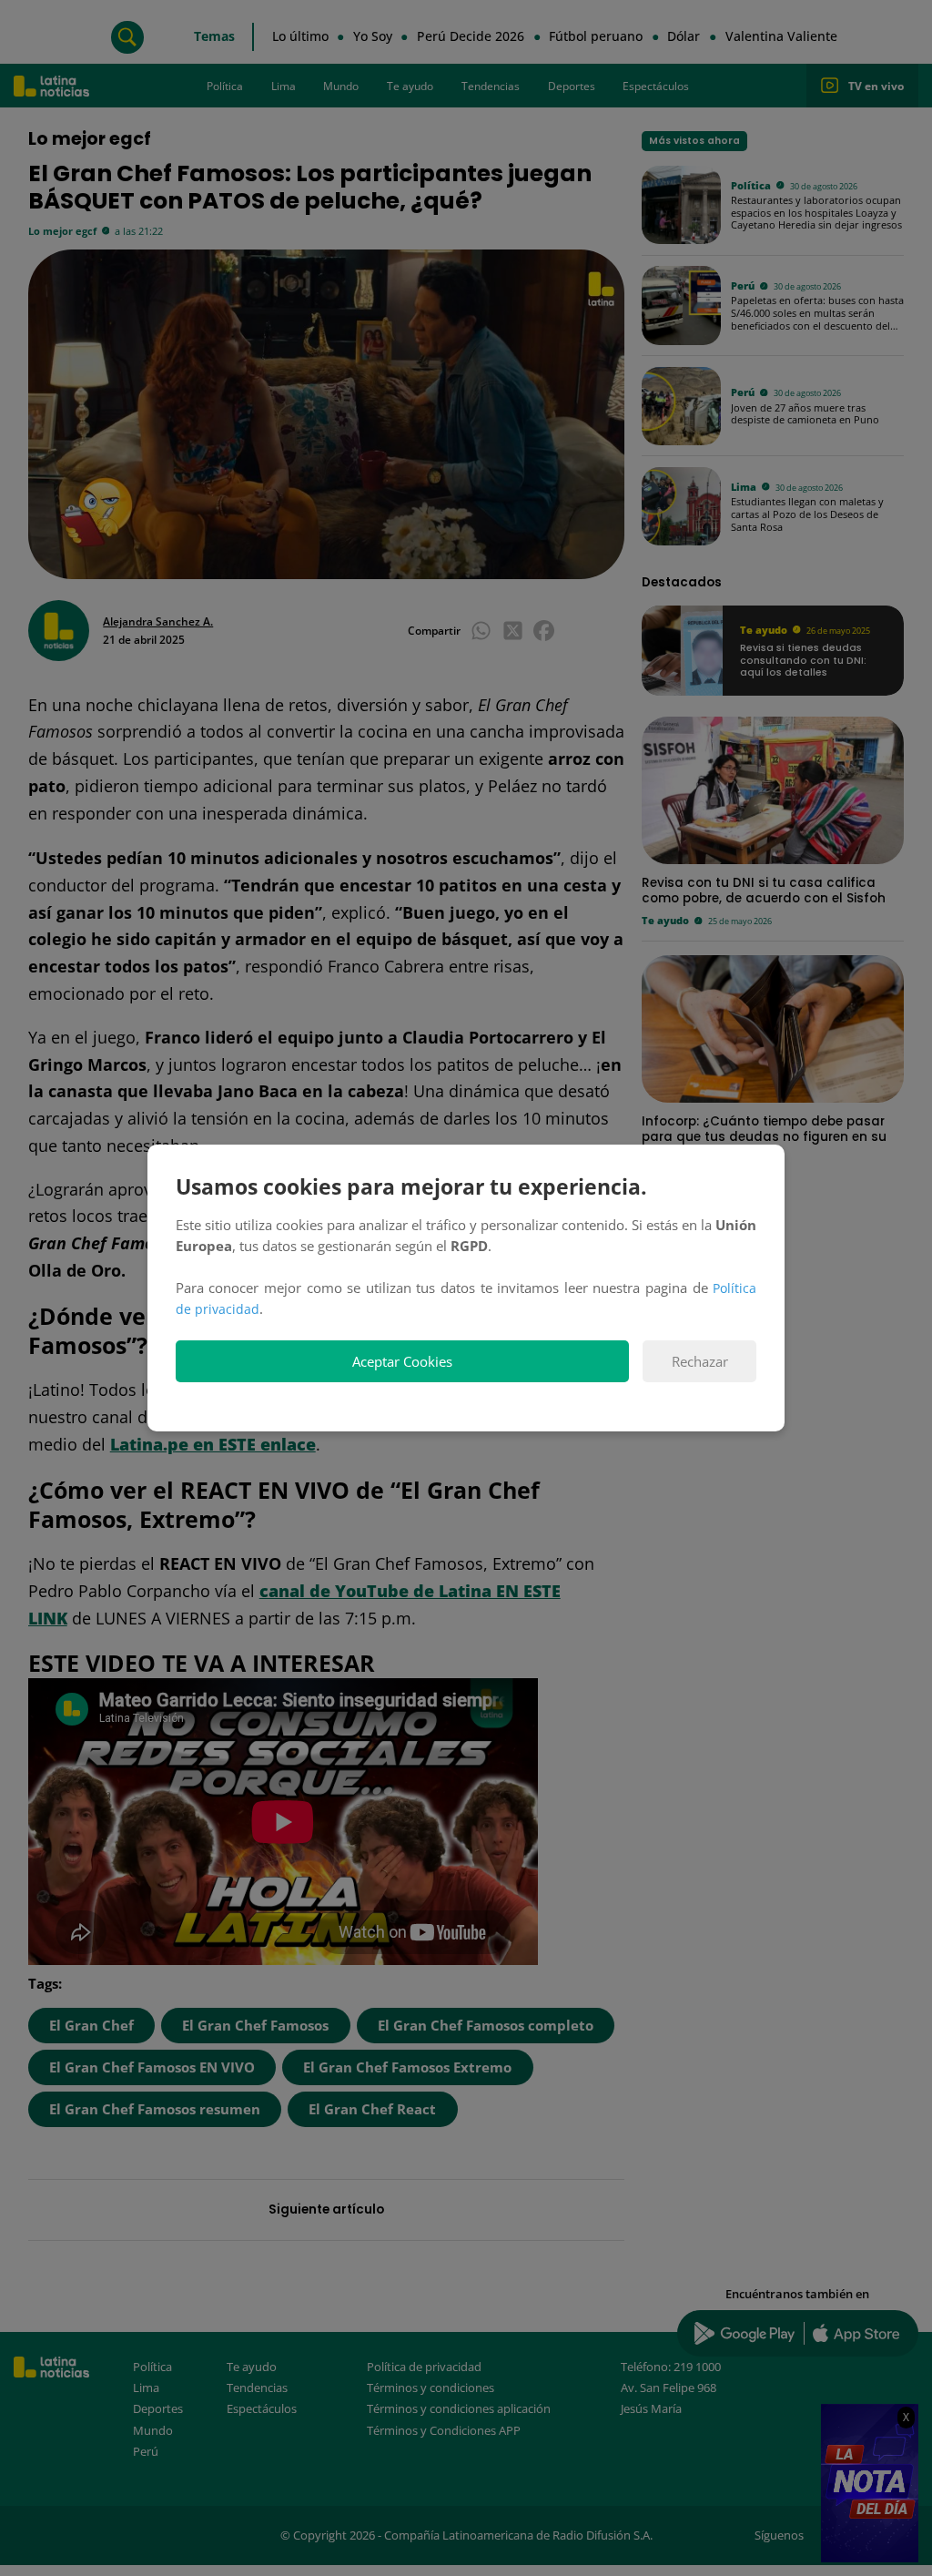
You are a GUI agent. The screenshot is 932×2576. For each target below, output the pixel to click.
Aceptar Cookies (402, 1362)
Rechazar (700, 1362)
